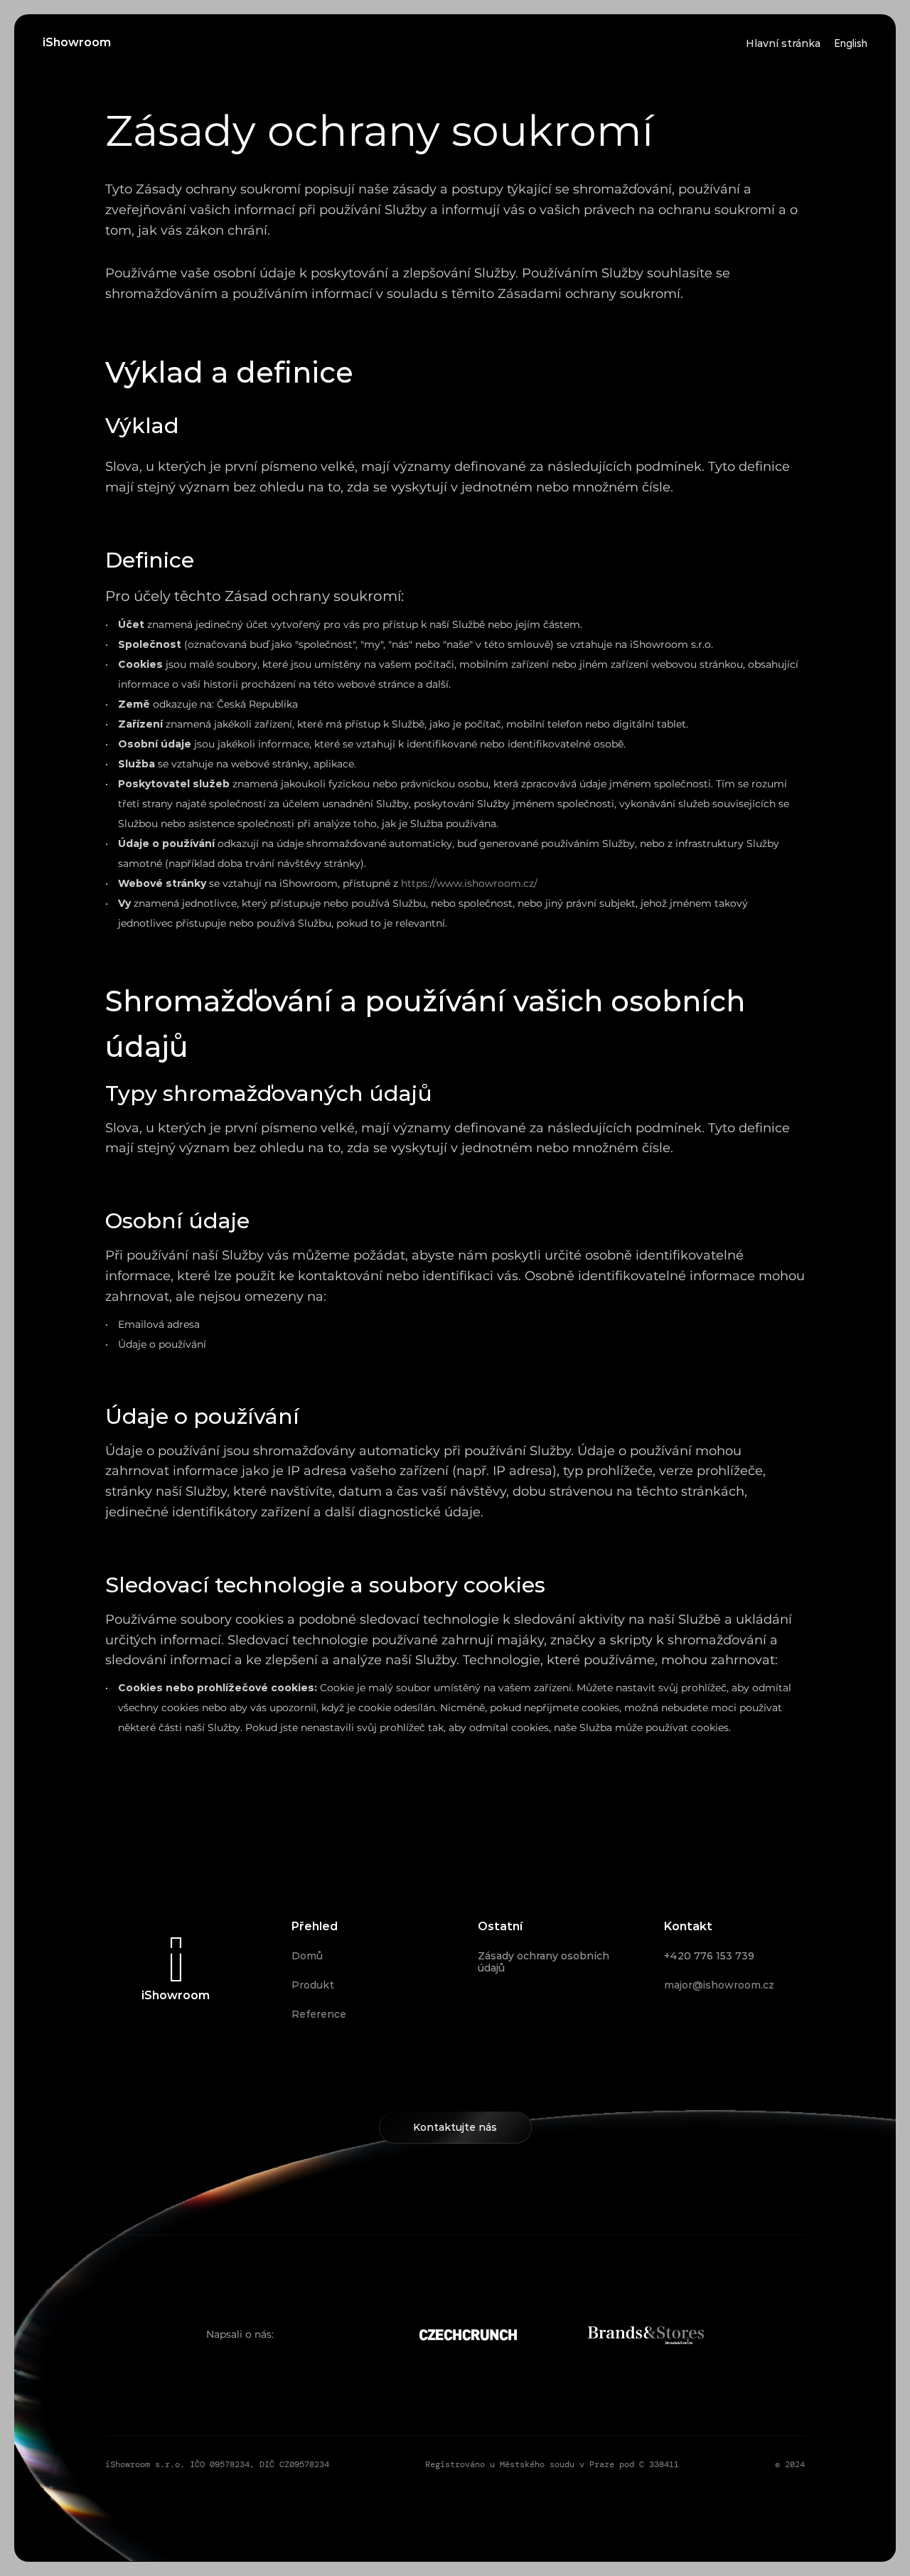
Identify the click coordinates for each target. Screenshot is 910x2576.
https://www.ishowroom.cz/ (469, 883)
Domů (307, 1956)
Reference (319, 2014)
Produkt (313, 1985)
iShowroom (77, 42)
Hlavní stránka (783, 43)
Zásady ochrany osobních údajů (545, 1962)
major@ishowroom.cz (719, 1985)
